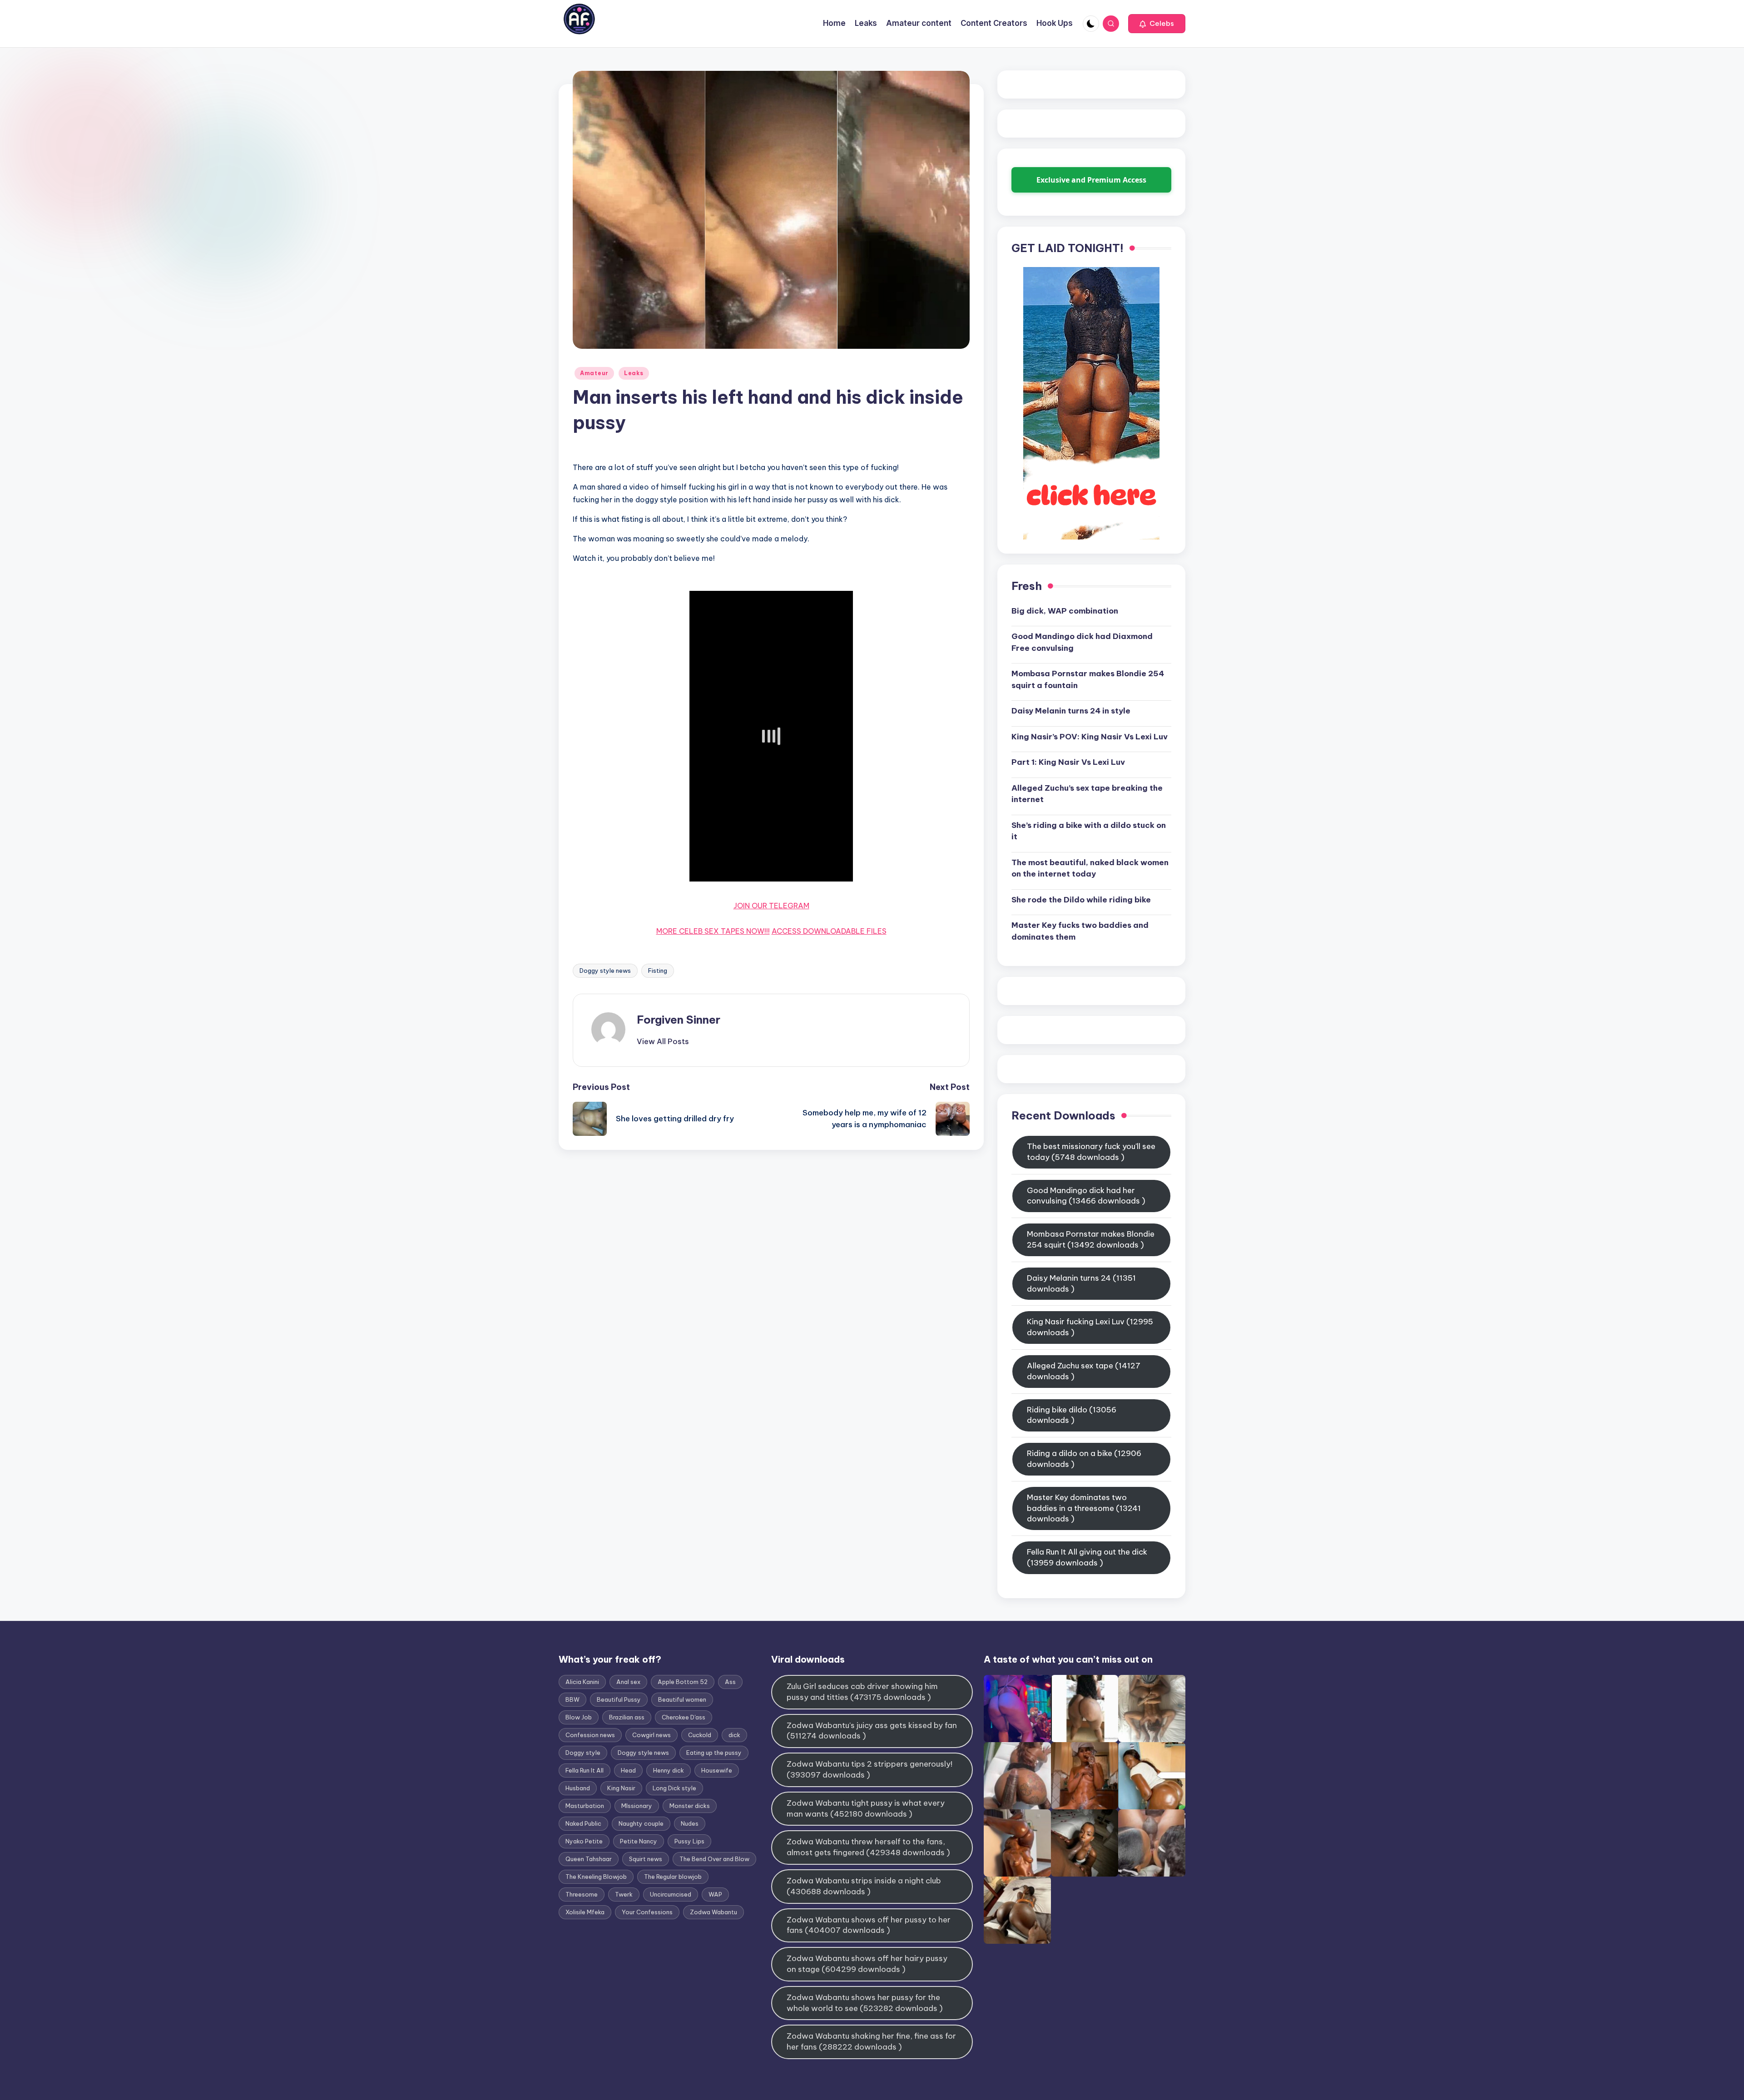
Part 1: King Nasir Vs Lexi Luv (1068, 762)
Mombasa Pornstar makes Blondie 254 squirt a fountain (1088, 679)
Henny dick (669, 1770)
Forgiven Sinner (679, 1020)
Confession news (590, 1735)
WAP (715, 1894)
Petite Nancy (639, 1841)
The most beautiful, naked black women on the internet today (1090, 868)
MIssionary (637, 1806)
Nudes (690, 1823)
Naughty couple (641, 1823)
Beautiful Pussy (619, 1699)
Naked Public (583, 1823)
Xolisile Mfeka (585, 1912)
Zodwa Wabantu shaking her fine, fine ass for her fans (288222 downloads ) (871, 2041)
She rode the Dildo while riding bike (1081, 900)
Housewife (717, 1770)
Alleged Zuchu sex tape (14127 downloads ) (1084, 1371)
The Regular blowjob (673, 1877)
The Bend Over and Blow (714, 1859)
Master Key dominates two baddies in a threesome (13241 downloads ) (1084, 1508)
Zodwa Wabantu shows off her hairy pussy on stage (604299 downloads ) (867, 1964)
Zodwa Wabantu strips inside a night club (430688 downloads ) (864, 1886)
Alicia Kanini (582, 1682)
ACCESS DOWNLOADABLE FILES (829, 931)
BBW (572, 1699)
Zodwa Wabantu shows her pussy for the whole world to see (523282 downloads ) (865, 2003)
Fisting (658, 971)
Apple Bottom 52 (683, 1682)
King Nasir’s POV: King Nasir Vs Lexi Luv (1090, 737)
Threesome (582, 1894)
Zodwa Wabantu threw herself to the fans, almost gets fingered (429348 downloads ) (868, 1847)
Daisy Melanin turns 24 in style (1071, 711)
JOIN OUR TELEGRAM (771, 906)
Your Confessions (647, 1912)
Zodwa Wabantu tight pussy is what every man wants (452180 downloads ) (866, 1808)
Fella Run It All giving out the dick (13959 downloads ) (1087, 1557)
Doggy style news (605, 971)
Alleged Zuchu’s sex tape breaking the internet (1087, 794)
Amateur (594, 373)
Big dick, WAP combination (1065, 611)
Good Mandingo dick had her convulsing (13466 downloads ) (1086, 1196)
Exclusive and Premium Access (1091, 180)
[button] (1157, 24)
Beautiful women (682, 1699)
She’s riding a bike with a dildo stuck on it (1089, 831)
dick (734, 1735)
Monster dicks (690, 1806)
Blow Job (579, 1717)
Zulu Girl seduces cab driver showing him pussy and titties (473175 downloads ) (862, 1692)
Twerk (624, 1894)
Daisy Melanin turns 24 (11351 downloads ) (1081, 1283)
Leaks (634, 373)
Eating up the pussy (714, 1753)
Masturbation (585, 1806)
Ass (730, 1682)
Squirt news (646, 1859)
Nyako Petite (584, 1841)
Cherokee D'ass (684, 1717)
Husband (578, 1788)
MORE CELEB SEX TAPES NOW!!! (713, 931)
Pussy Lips (689, 1841)
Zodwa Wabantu (713, 1912)
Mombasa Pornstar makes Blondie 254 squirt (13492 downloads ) (1091, 1239)
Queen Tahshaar (589, 1859)
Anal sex (628, 1682)
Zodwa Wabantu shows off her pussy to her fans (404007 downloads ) (869, 1925)
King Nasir (621, 1788)
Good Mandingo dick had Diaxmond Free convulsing (1082, 642)
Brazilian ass (627, 1717)
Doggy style (583, 1753)
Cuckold (700, 1735)
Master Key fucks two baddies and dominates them (1080, 931)
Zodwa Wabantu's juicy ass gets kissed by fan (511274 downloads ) (872, 1731)
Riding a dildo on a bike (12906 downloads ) (1084, 1459)
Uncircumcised (671, 1894)
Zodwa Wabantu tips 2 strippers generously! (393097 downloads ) (870, 1769)
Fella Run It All (585, 1770)
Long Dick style (674, 1788)
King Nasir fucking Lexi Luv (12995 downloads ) (1090, 1327)
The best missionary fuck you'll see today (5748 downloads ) (1091, 1152)
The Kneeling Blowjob (596, 1877)
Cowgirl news (652, 1735)
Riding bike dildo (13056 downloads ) (1072, 1415)
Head (628, 1770)
